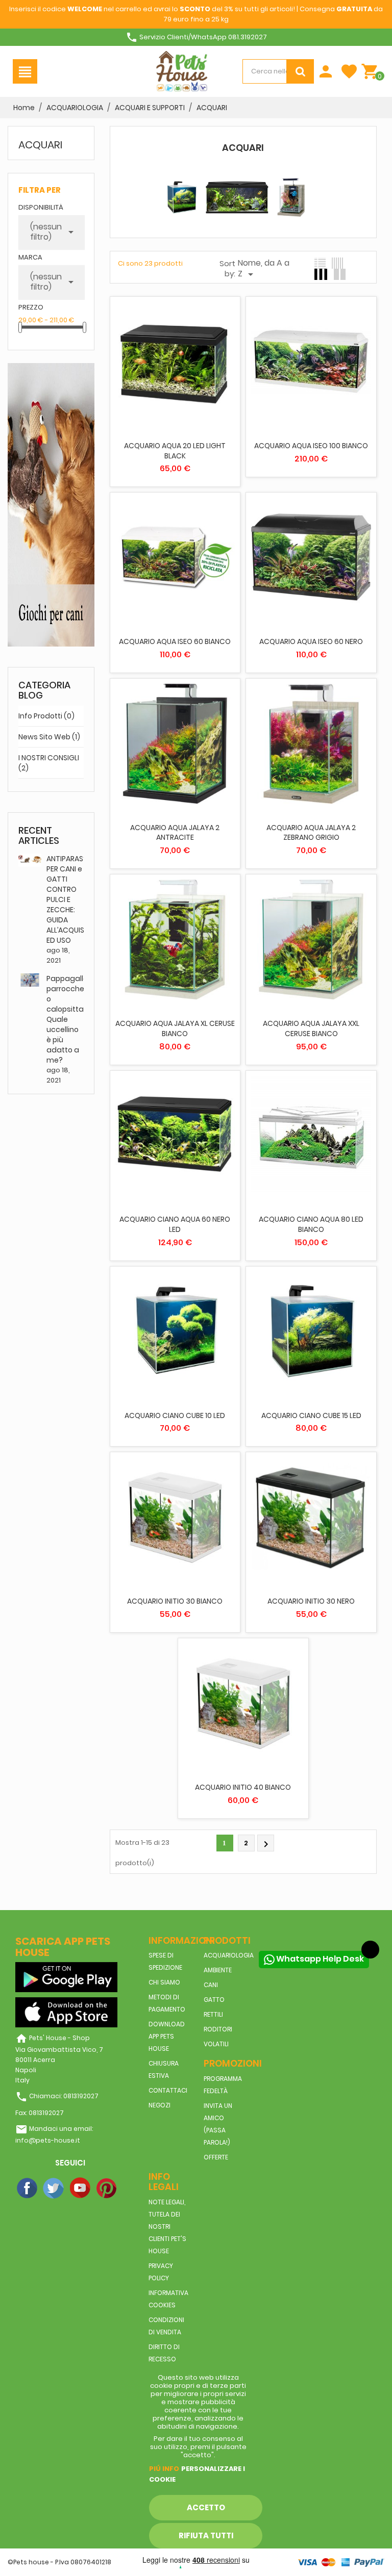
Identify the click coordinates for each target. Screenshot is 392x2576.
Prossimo (266, 1844)
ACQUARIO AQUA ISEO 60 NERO (311, 641)
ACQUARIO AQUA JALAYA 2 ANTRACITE (175, 833)
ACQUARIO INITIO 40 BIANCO (243, 1787)
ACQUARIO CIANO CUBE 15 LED (311, 1415)
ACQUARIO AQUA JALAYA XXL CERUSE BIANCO (311, 1028)
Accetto (206, 2507)
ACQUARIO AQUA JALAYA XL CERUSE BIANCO (175, 1028)
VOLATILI (216, 2044)
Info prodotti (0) (46, 716)
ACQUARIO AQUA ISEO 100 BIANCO (311, 446)
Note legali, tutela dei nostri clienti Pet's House (167, 2226)
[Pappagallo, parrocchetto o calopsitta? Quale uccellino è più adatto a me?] (30, 979)
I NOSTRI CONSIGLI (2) (49, 763)
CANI (211, 1985)
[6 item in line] (337, 263)
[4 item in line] (321, 274)
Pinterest (107, 2188)
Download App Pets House (167, 2036)
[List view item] (320, 263)
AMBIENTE (218, 1970)
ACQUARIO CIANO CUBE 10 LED (175, 1415)
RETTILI (213, 2014)
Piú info (164, 2469)
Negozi (160, 2105)
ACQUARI (40, 145)
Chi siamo (164, 1982)
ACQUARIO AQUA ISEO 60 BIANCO (175, 641)
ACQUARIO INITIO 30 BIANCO (175, 1601)
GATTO (214, 2000)
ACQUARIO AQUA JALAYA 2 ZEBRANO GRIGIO (311, 833)
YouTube (81, 2188)
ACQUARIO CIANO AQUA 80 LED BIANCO (311, 1224)
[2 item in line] (340, 274)
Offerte (216, 2157)
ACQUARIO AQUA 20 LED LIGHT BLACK (175, 451)
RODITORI (218, 2029)
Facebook (28, 2188)
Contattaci (168, 2090)
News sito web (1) (49, 737)
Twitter (54, 2188)
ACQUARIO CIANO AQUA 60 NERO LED (175, 1224)
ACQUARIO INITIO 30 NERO (311, 1601)
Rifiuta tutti (206, 2535)
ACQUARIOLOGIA (229, 1955)
